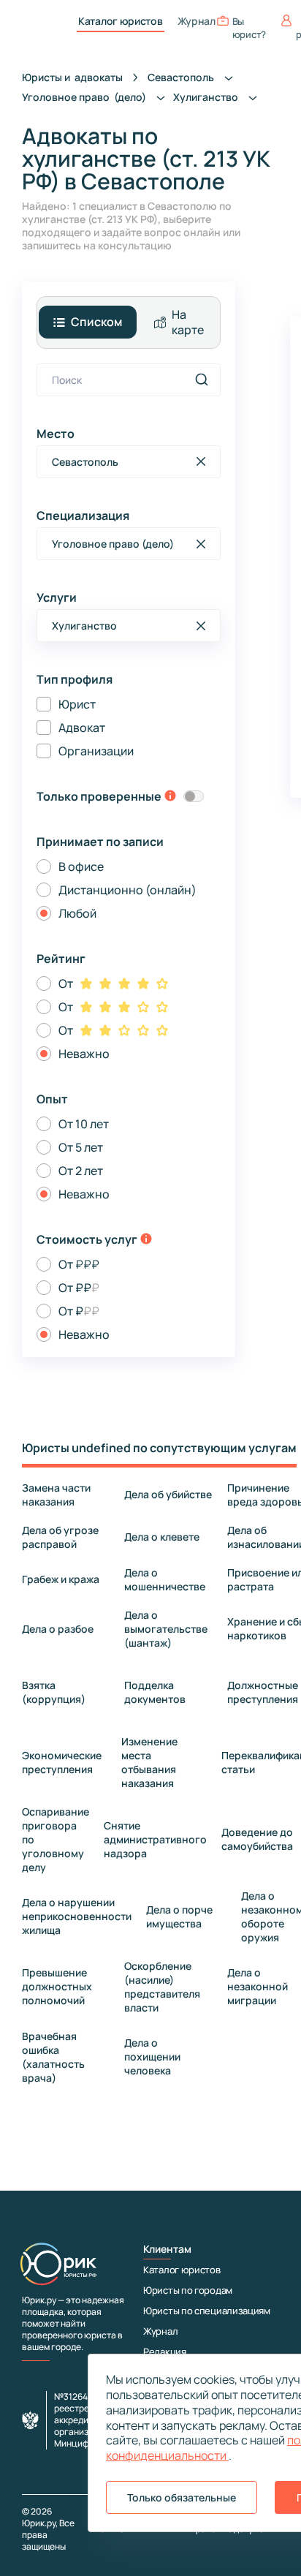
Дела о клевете (162, 1537)
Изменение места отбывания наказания (149, 1762)
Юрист (77, 704)
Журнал (197, 21)
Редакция (165, 2352)
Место (56, 434)
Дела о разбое (58, 1629)
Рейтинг (61, 959)
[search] (202, 379)
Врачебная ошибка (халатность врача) (53, 2057)
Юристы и (72, 77)
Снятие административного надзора (155, 1839)
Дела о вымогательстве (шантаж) (166, 1629)
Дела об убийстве (168, 1494)
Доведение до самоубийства (257, 1839)
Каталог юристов (121, 21)
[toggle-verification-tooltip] (170, 797)
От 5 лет (81, 1147)
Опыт (52, 1099)
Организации (96, 751)
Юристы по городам (188, 2290)
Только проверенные (99, 796)
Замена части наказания (56, 1495)
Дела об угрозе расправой (60, 1537)
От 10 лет (84, 1124)
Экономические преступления (62, 1762)
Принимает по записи (100, 842)
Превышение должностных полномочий (57, 1986)
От (66, 983)
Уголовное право (85, 97)
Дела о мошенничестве (165, 1579)
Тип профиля (75, 679)
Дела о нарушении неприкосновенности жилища (77, 1916)
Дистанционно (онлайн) (127, 890)
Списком (96, 322)
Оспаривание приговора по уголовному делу (56, 1839)
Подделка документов (155, 1692)
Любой (77, 913)
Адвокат (82, 728)
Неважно (84, 1054)
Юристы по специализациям (207, 2311)
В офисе (81, 866)
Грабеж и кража (61, 1579)
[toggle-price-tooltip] (146, 1240)
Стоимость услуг (87, 1239)
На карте (188, 322)
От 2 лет (81, 1171)
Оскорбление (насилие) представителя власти (162, 1987)
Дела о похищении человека (152, 2056)
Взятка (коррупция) (54, 1692)
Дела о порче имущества (179, 1916)
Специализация (83, 515)
